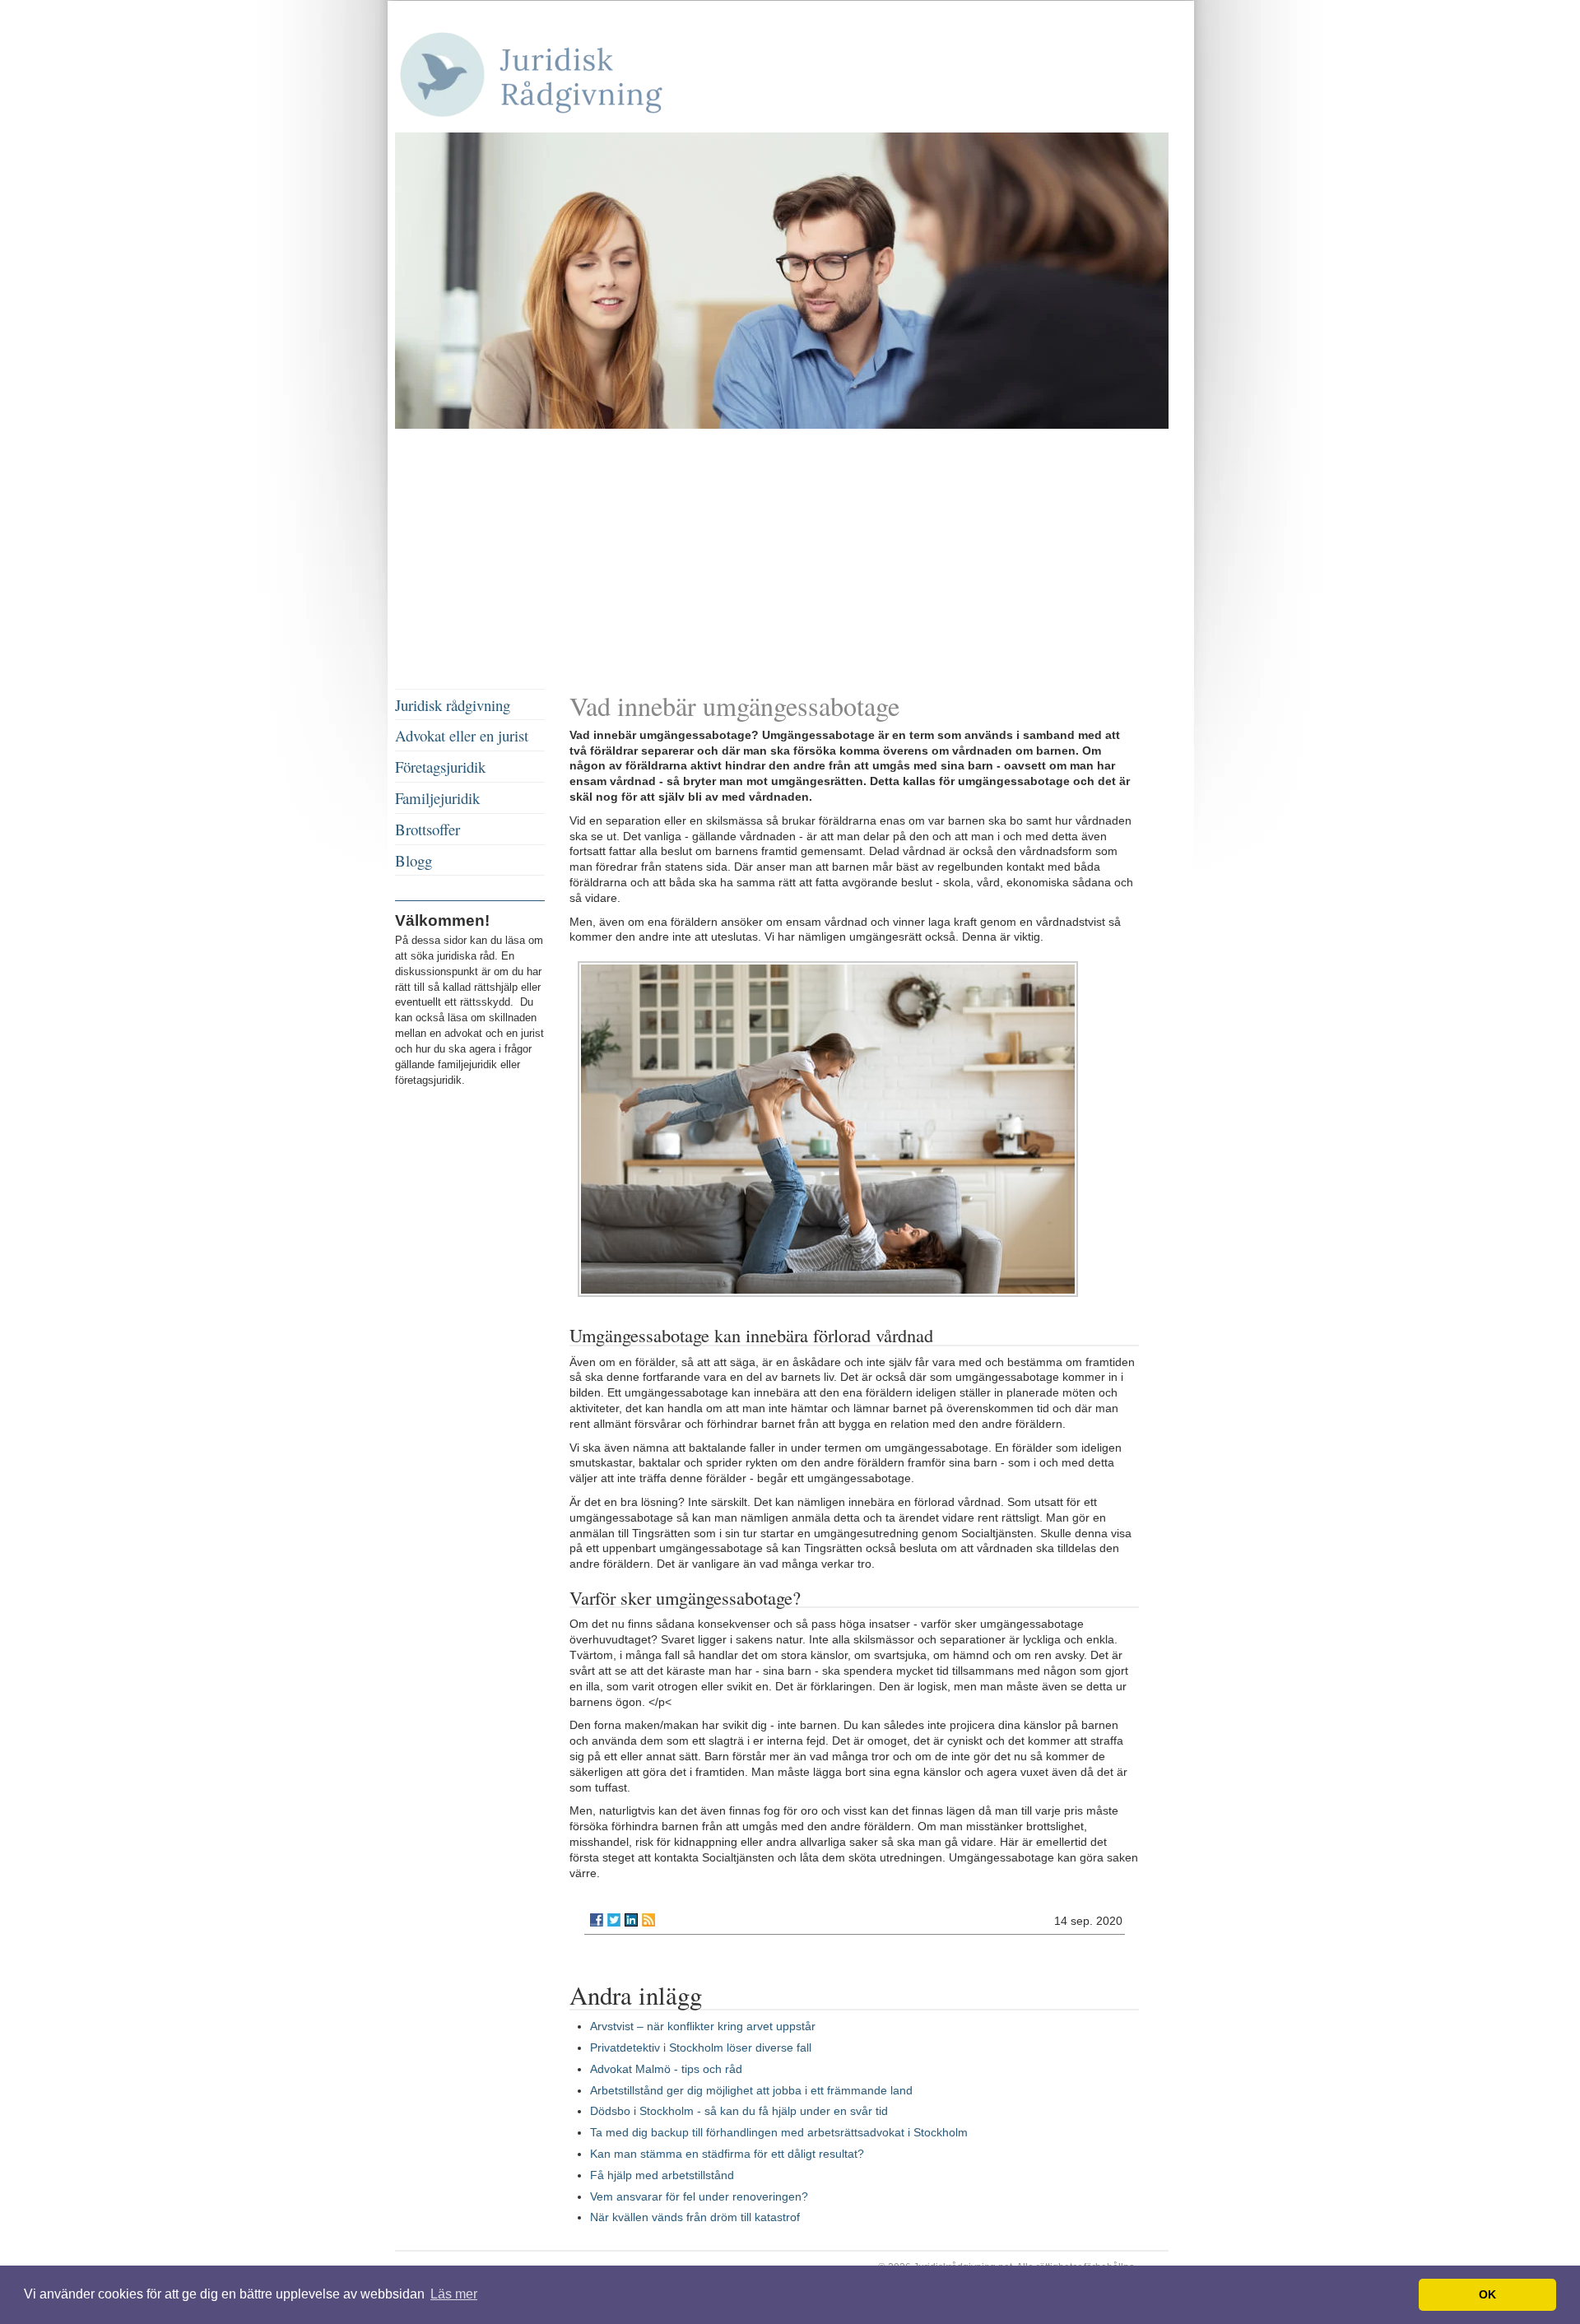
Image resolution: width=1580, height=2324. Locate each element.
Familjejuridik (437, 798)
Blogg (414, 860)
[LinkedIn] (631, 1920)
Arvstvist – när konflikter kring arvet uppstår (703, 2026)
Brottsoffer (428, 829)
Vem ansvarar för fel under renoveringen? (699, 2196)
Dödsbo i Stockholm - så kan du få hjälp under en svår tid (739, 2111)
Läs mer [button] (454, 2294)
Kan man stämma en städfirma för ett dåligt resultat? (727, 2154)
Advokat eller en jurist (462, 735)
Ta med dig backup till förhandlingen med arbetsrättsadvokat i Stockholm (779, 2132)
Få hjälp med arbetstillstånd (662, 2175)
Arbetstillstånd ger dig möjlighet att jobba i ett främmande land (751, 2090)
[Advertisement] (790, 561)
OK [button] (1487, 2294)
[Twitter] (614, 1920)
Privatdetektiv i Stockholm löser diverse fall (701, 2047)
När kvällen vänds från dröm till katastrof (695, 2217)
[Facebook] (597, 1920)
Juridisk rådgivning (453, 705)
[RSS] (648, 1920)
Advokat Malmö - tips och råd (666, 2069)
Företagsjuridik (440, 767)
